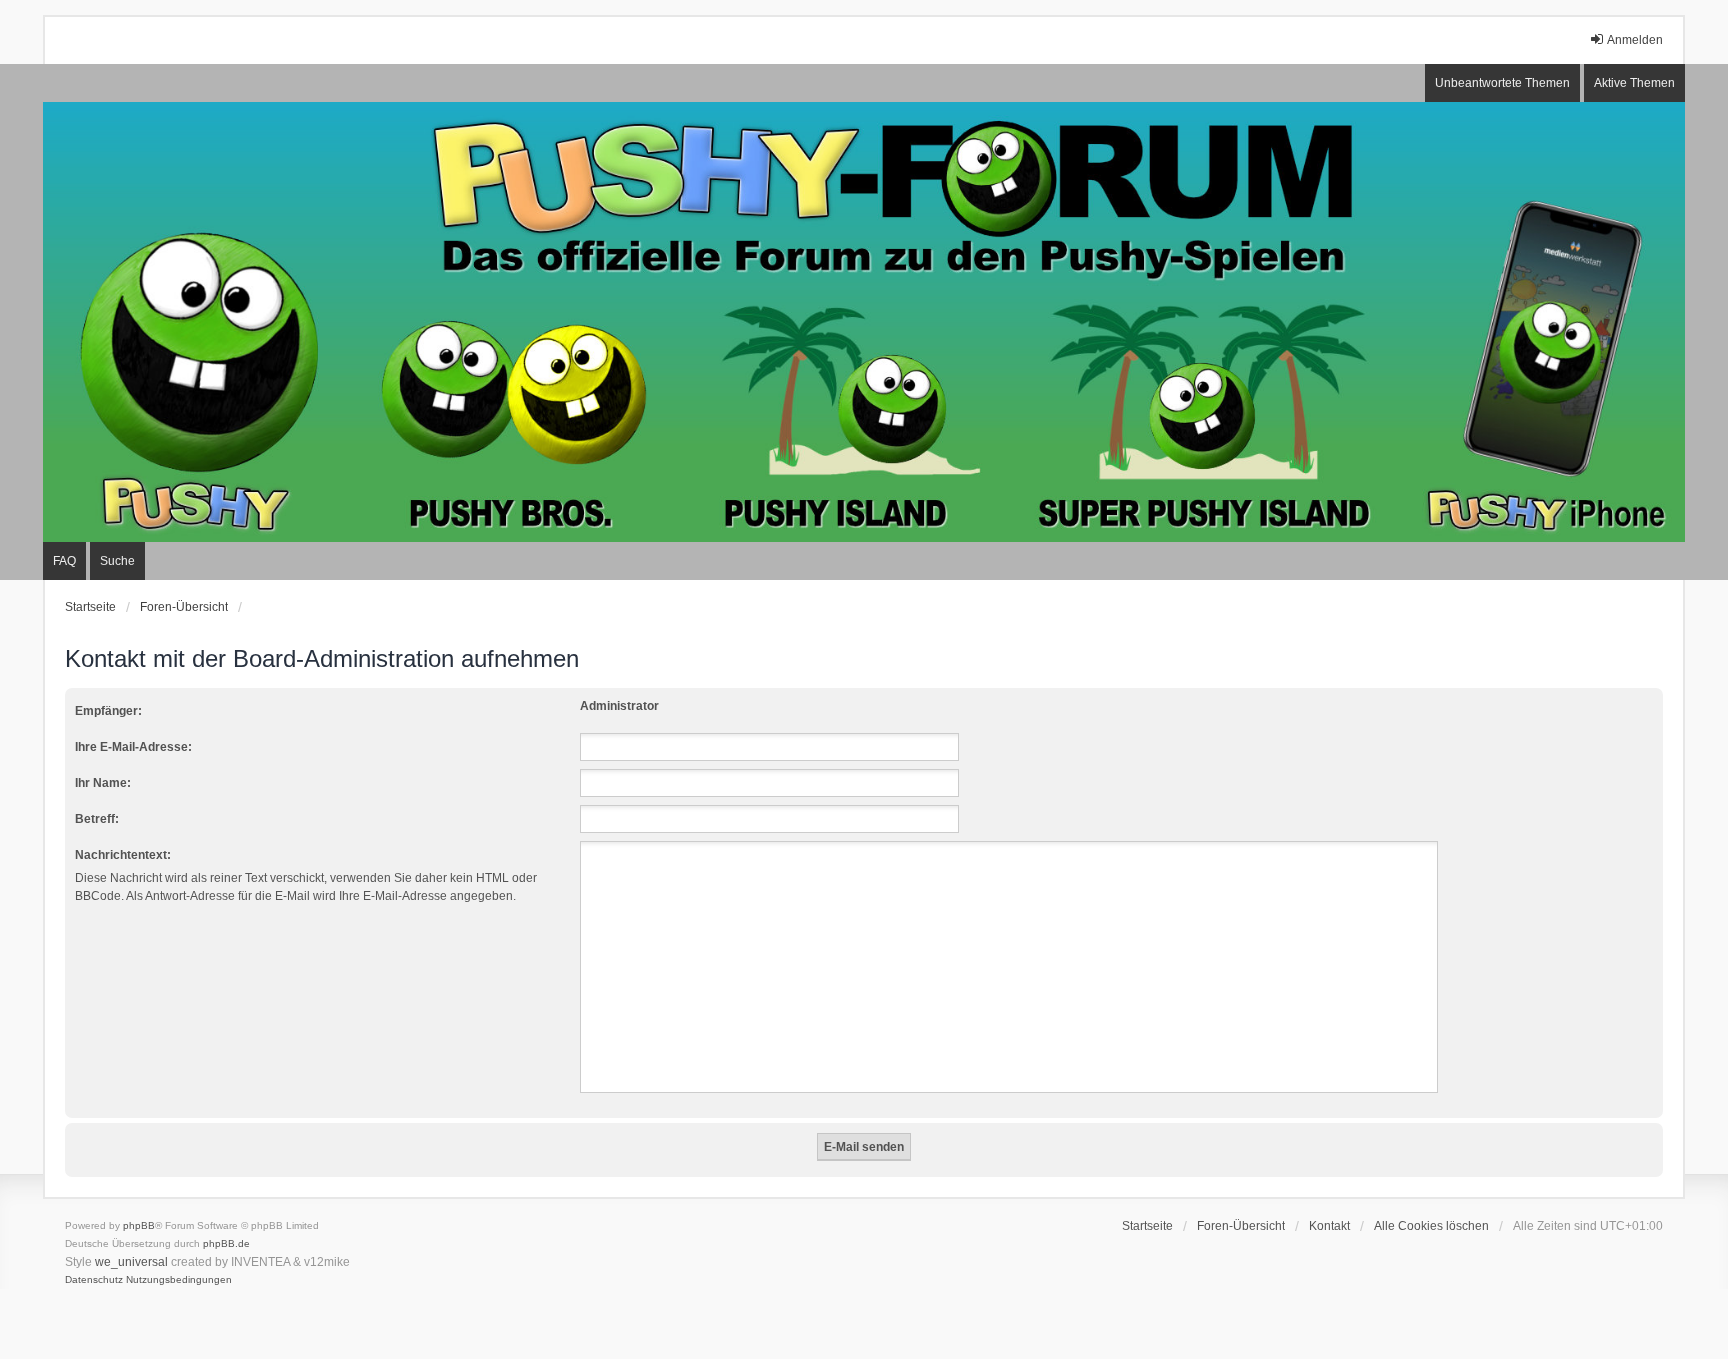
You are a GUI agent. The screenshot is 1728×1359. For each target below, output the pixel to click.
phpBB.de (226, 1243)
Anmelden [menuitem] (1635, 40)
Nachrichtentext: (123, 855)
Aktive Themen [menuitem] (1634, 83)
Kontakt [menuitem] (1329, 1226)
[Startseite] (864, 322)
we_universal (131, 1262)
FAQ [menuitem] (64, 561)
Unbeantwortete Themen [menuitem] (1502, 83)
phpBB (139, 1225)
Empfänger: (108, 711)
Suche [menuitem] (117, 561)
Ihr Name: (103, 783)
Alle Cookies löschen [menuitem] (1431, 1226)
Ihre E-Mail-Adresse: (133, 747)
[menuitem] (94, 1280)
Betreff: (97, 819)
